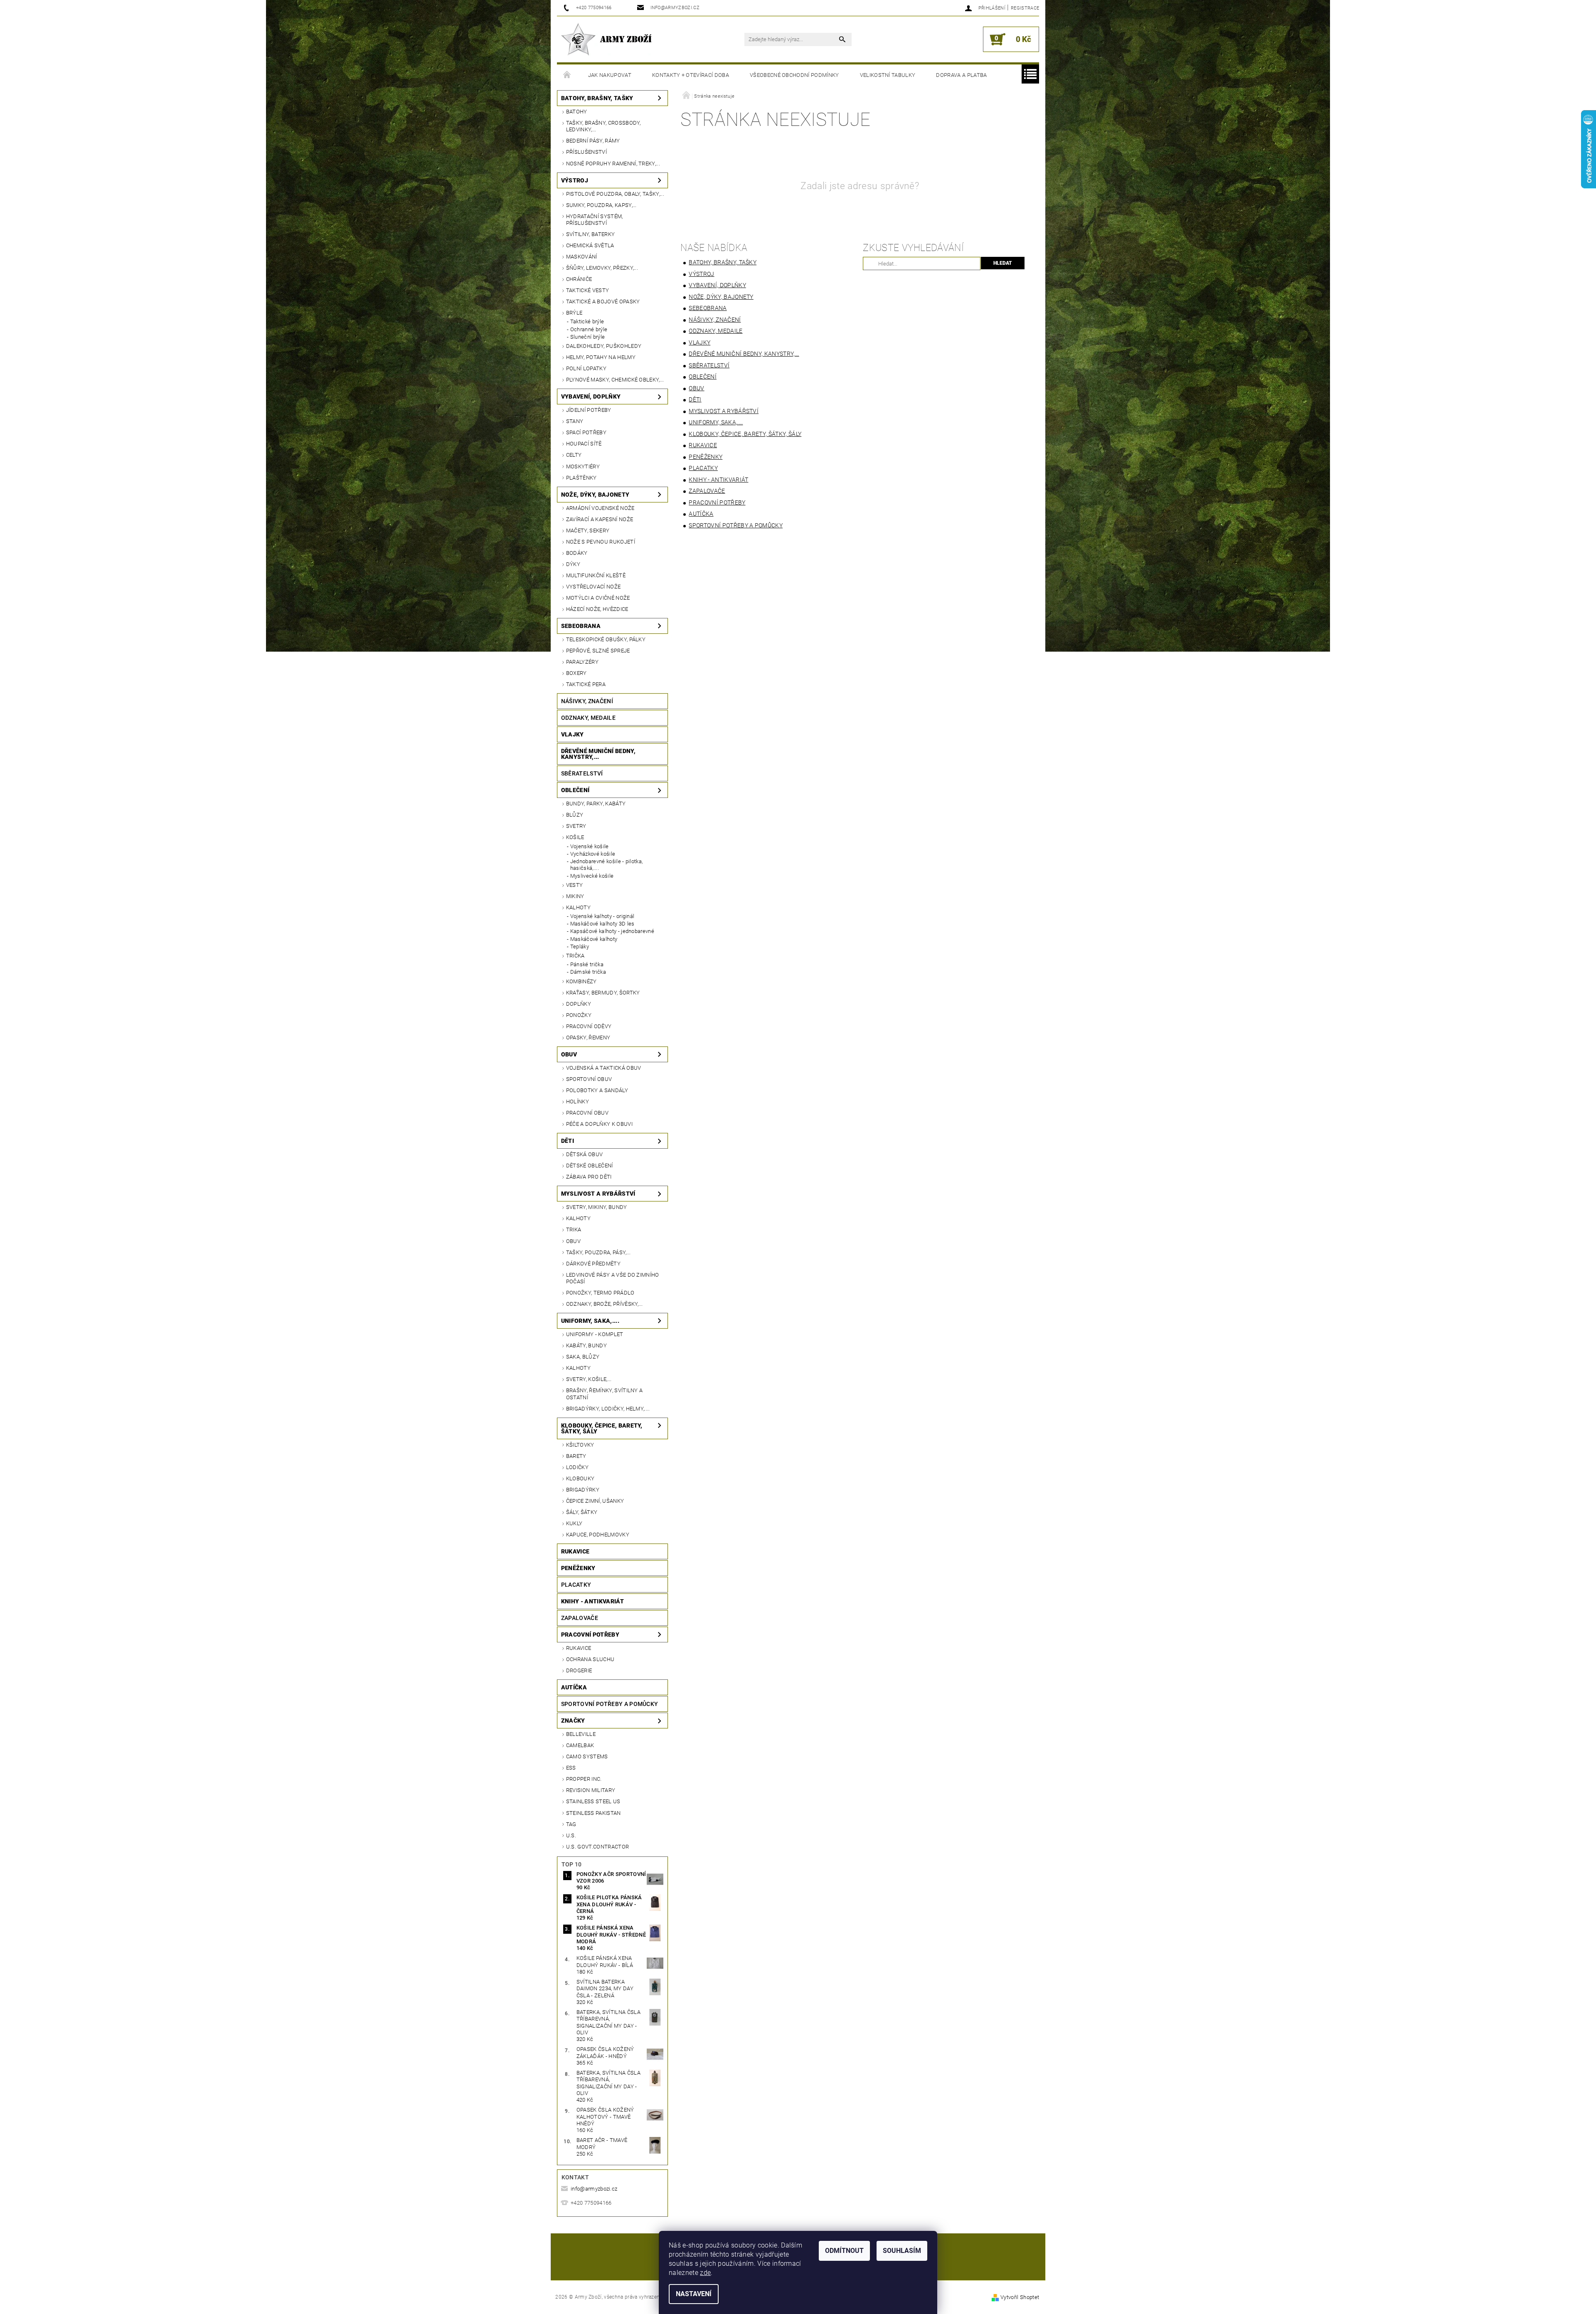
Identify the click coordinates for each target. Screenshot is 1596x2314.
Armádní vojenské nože (600, 508)
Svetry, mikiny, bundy (597, 1207)
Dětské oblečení (590, 1166)
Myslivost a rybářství (598, 1194)
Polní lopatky (586, 368)
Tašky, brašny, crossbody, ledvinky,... (603, 126)
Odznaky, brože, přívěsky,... (605, 1304)
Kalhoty (578, 907)
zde (705, 2273)
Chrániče (579, 279)
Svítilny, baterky (590, 234)
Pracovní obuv (587, 1113)
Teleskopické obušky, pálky (606, 639)
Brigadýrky (583, 1490)
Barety (576, 1456)
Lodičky (577, 1467)
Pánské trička (587, 964)
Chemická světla (590, 245)
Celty (574, 455)
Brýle (574, 313)
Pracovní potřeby (590, 1635)
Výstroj (575, 180)
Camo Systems (587, 1756)
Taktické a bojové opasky (603, 302)
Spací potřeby (586, 432)
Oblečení (575, 790)
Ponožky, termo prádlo (600, 1293)
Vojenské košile (590, 846)
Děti (568, 1141)
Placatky (576, 1585)
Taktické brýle (587, 321)
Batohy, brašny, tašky (597, 98)
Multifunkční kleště (596, 575)
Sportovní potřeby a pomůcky (610, 1704)
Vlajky (573, 734)
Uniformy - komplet (595, 1334)
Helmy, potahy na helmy (601, 357)
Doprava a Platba (961, 75)
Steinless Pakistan (594, 1813)
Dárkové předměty (593, 1264)
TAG (571, 1824)
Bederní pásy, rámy (593, 141)
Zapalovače (580, 1618)
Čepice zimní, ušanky (595, 1501)
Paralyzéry (582, 662)
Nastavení (694, 2294)
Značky (573, 1721)
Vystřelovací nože (593, 587)
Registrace (1025, 8)
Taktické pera (586, 684)
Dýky (573, 564)
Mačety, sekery (588, 530)
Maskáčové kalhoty (594, 939)
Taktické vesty (587, 290)
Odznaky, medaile (588, 718)
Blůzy (575, 815)
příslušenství (586, 152)
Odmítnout (844, 2251)
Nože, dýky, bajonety (595, 495)
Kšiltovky (580, 1445)
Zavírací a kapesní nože (600, 519)
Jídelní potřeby (589, 410)
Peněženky (578, 1568)
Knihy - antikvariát (592, 1601)
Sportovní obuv (589, 1079)
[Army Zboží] (606, 39)
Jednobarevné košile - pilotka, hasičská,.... (607, 865)
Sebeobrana (581, 626)
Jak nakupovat (610, 75)
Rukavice (575, 1551)
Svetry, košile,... (589, 1379)
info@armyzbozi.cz (594, 2189)
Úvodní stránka (567, 75)
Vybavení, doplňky (591, 396)
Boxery (576, 673)
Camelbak (580, 1745)
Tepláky (580, 947)
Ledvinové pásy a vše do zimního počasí (613, 1278)
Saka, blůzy (583, 1357)
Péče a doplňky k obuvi (599, 1124)
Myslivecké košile (592, 876)
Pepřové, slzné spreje (598, 651)
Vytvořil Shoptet (1020, 2297)
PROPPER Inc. (584, 1779)
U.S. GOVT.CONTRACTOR (597, 1847)
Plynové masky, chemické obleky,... (615, 380)
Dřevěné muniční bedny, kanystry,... (598, 754)
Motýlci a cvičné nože (598, 598)
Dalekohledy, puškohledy (604, 346)
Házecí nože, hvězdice (597, 609)
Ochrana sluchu (590, 1659)
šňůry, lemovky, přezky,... (602, 268)
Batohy (577, 112)
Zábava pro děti (589, 1177)
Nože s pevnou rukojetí (601, 542)
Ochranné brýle (589, 329)
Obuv (569, 1054)
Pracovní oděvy (589, 1026)
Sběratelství (582, 773)
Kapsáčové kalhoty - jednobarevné (612, 931)
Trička (575, 956)
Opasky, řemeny (588, 1038)
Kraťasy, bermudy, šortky (603, 993)
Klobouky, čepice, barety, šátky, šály (602, 1428)
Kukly (574, 1523)
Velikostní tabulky (888, 75)
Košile (575, 837)
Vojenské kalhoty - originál (602, 916)
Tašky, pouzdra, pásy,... (598, 1252)
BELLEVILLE (581, 1734)
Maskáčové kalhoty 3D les (602, 924)
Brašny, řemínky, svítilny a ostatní (605, 1394)
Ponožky (579, 1015)
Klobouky (580, 1478)
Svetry (576, 826)
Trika (574, 1230)
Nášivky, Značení (587, 701)
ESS (571, 1768)
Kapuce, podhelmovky (598, 1535)
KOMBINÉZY (581, 981)
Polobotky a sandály (597, 1090)
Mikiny (575, 896)
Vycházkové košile (593, 854)
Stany (575, 421)
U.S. (571, 1835)
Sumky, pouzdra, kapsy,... (601, 205)
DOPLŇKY (579, 1004)
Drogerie (579, 1670)
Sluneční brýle (587, 337)
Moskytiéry (583, 466)
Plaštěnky (581, 478)
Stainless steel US (593, 1801)
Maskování (582, 257)
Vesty (575, 885)
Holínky (578, 1102)
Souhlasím (902, 2251)
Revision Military (591, 1790)
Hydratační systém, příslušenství (595, 220)
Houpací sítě (584, 444)
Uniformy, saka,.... (590, 1321)
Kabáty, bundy (586, 1345)
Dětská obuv (585, 1154)
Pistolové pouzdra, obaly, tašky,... (615, 194)
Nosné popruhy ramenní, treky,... (613, 164)
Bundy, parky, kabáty (596, 804)
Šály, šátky (582, 1512)
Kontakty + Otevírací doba (691, 75)
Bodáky (577, 553)
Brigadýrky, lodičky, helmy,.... (608, 1409)
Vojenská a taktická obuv (604, 1068)
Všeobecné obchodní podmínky (794, 75)
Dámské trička (588, 972)
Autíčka (574, 1687)
